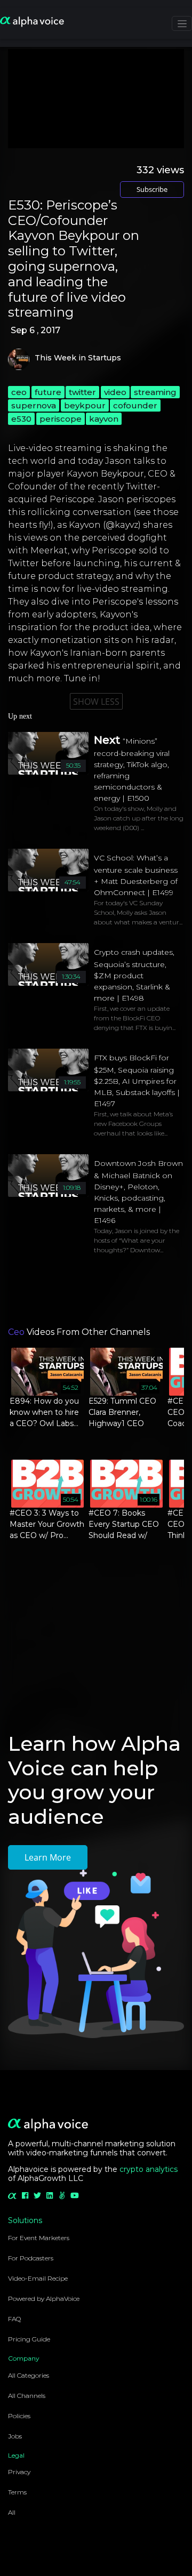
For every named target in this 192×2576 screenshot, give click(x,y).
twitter (82, 392)
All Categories (29, 2375)
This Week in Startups (78, 358)
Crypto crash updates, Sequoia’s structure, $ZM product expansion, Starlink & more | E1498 (134, 975)
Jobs (15, 2436)
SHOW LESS (96, 702)
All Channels (27, 2396)
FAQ (14, 2319)
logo (19, 359)
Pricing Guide (29, 2339)
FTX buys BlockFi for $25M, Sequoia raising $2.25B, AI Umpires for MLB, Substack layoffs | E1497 (137, 1081)
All (12, 2512)
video (115, 392)
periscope (61, 419)
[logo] (32, 22)
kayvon (104, 419)
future (48, 392)
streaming (155, 392)
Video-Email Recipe (38, 2278)
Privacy (19, 2472)
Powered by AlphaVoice (44, 2299)
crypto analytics (149, 2169)
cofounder (135, 405)
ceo (19, 392)
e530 (21, 419)
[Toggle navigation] (182, 23)
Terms (17, 2492)
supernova (34, 405)
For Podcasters (31, 2258)
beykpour (85, 405)
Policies (19, 2416)
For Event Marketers (39, 2238)
